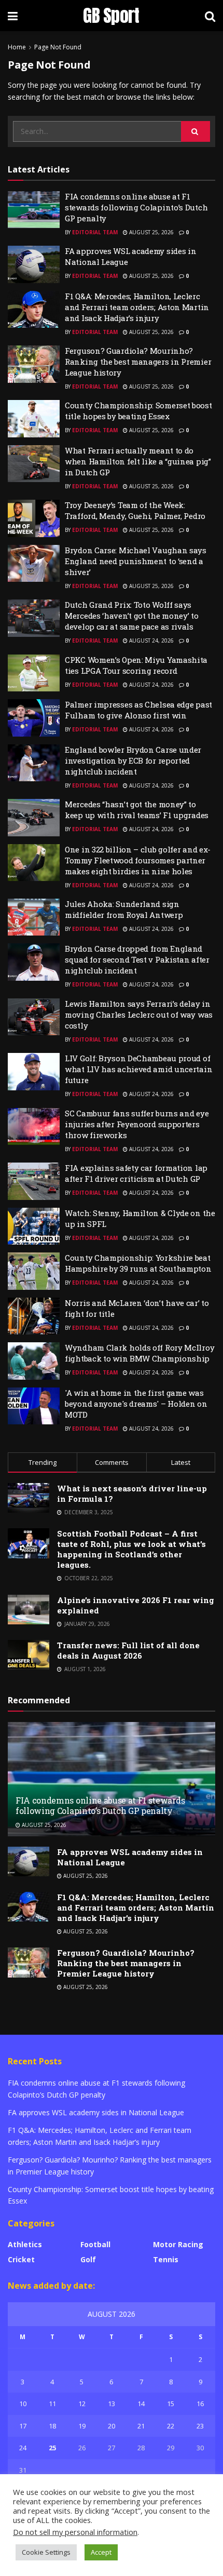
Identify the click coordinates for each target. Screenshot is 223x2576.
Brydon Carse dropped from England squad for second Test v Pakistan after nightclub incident (137, 959)
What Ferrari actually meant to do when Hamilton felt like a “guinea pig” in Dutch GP (138, 461)
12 (82, 2404)
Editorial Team (95, 232)
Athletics (25, 2244)
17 (23, 2426)
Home (17, 47)
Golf (88, 2259)
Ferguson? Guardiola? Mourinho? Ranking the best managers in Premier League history (138, 362)
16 (200, 2404)
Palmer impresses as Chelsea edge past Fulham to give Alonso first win (138, 710)
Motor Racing (178, 2244)
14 (141, 2404)
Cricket (21, 2259)
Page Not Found (58, 47)
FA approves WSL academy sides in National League (96, 2112)
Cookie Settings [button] (46, 2552)
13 (112, 2404)
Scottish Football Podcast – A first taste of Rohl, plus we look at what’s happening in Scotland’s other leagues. (131, 1549)
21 (141, 2426)
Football (95, 2244)
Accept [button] (101, 2552)
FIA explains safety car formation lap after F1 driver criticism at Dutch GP (136, 1173)
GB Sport (111, 16)
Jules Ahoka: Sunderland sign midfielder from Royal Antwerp (124, 909)
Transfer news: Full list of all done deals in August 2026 (128, 1650)
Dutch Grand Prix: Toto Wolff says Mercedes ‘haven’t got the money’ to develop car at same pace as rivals (132, 616)
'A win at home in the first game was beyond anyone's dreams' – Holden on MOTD (136, 1404)
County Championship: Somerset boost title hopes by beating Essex (138, 411)
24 (23, 2448)
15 (171, 2404)
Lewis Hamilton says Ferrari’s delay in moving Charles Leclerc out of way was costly (139, 1015)
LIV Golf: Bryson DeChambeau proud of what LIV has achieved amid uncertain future (138, 1069)
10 (23, 2404)
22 (171, 2426)
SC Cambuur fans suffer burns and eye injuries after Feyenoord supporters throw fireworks (137, 1124)
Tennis (166, 2259)
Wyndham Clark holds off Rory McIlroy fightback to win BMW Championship (140, 1353)
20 (112, 2426)
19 (82, 2426)
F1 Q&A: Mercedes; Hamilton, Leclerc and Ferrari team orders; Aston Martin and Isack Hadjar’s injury (137, 307)
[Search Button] (196, 131)
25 (52, 2448)
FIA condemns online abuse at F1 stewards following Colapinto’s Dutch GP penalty (136, 207)
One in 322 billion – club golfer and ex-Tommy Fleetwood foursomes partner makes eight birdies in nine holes (138, 860)
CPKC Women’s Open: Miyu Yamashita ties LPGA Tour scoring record (136, 665)
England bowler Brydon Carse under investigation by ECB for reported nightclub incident (133, 760)
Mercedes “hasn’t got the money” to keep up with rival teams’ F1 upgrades (137, 810)
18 (52, 2426)
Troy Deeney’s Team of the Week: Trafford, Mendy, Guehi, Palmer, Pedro (135, 510)
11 (52, 2404)
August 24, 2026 (151, 640)
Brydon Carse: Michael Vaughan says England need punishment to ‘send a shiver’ (136, 561)
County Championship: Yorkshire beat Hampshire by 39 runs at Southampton (138, 1263)
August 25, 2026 (151, 232)
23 (200, 2426)
